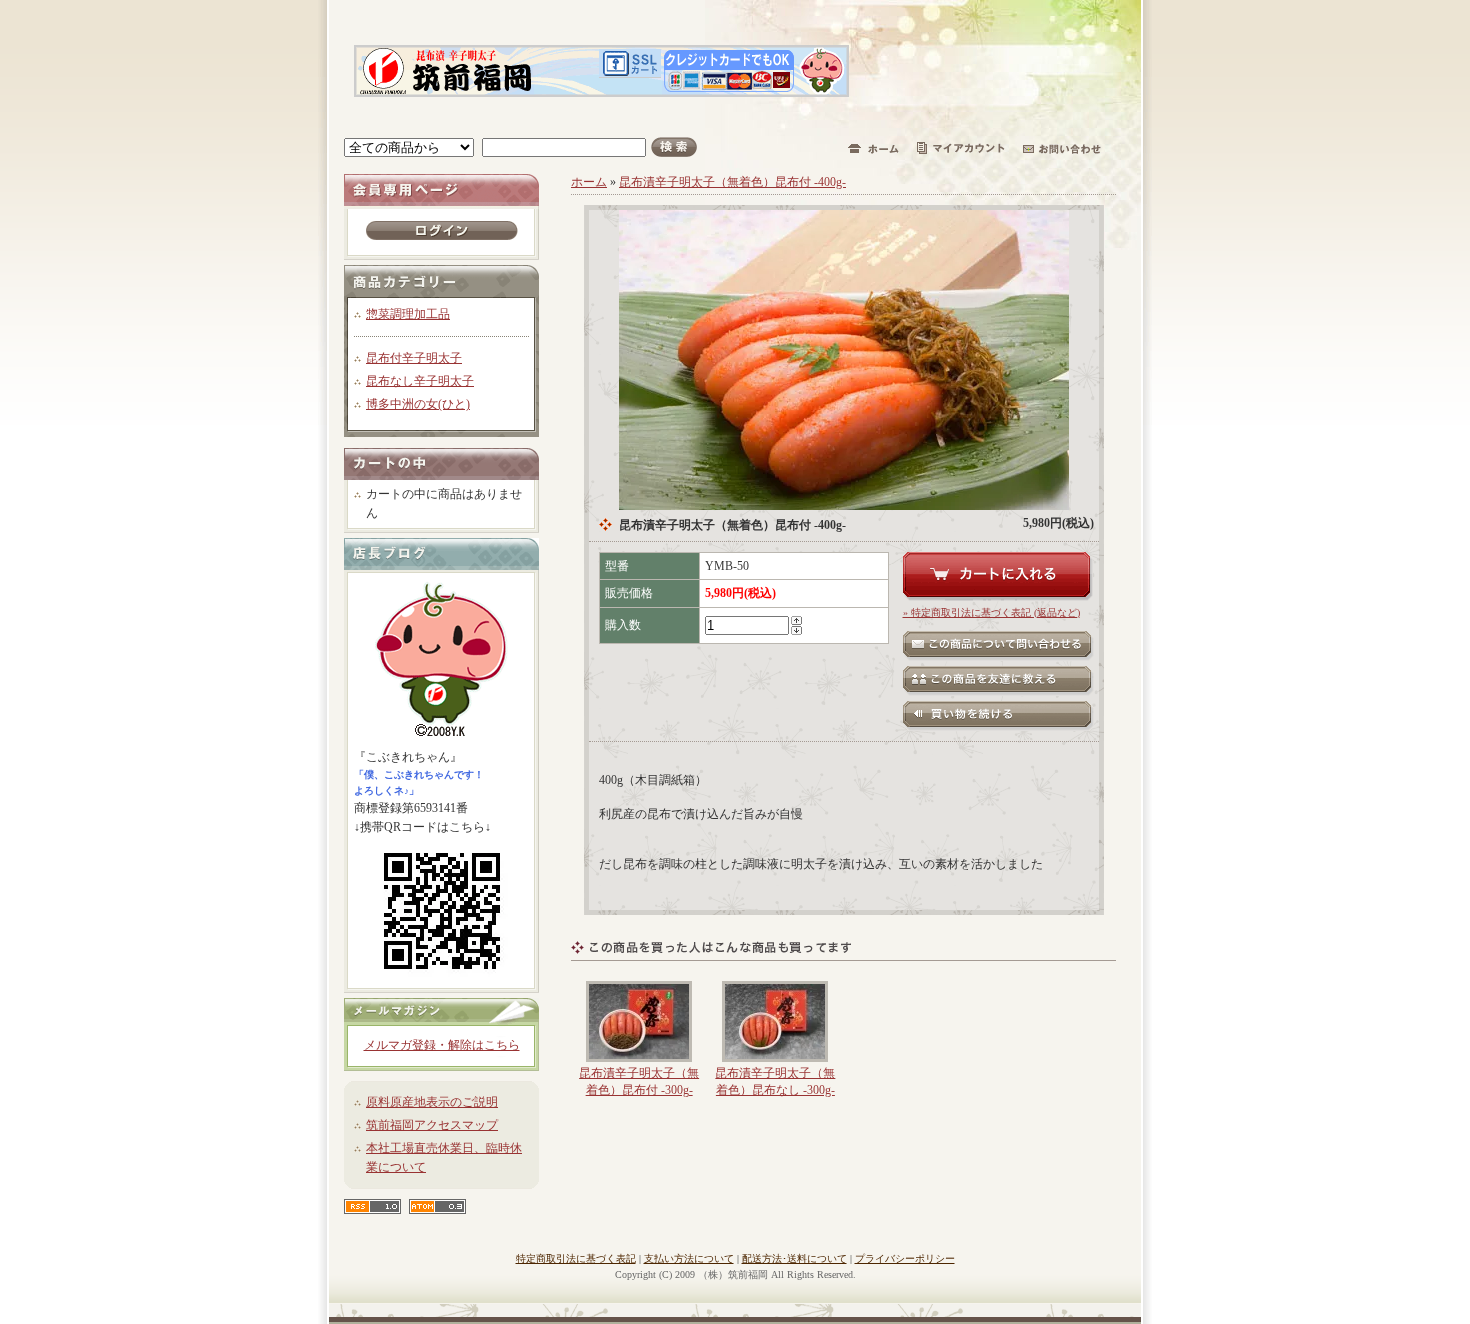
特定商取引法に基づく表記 (576, 1258)
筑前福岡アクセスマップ (432, 1125)
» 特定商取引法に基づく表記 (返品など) (991, 612)
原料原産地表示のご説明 (432, 1102)
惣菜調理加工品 (408, 314)
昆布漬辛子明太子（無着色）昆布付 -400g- (732, 182)
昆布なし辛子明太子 (420, 381)
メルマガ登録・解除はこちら (442, 1045)
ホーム (589, 182)
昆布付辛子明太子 (414, 358)
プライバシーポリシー (905, 1258)
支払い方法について (689, 1258)
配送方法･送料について (794, 1258)
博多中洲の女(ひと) (418, 404)
